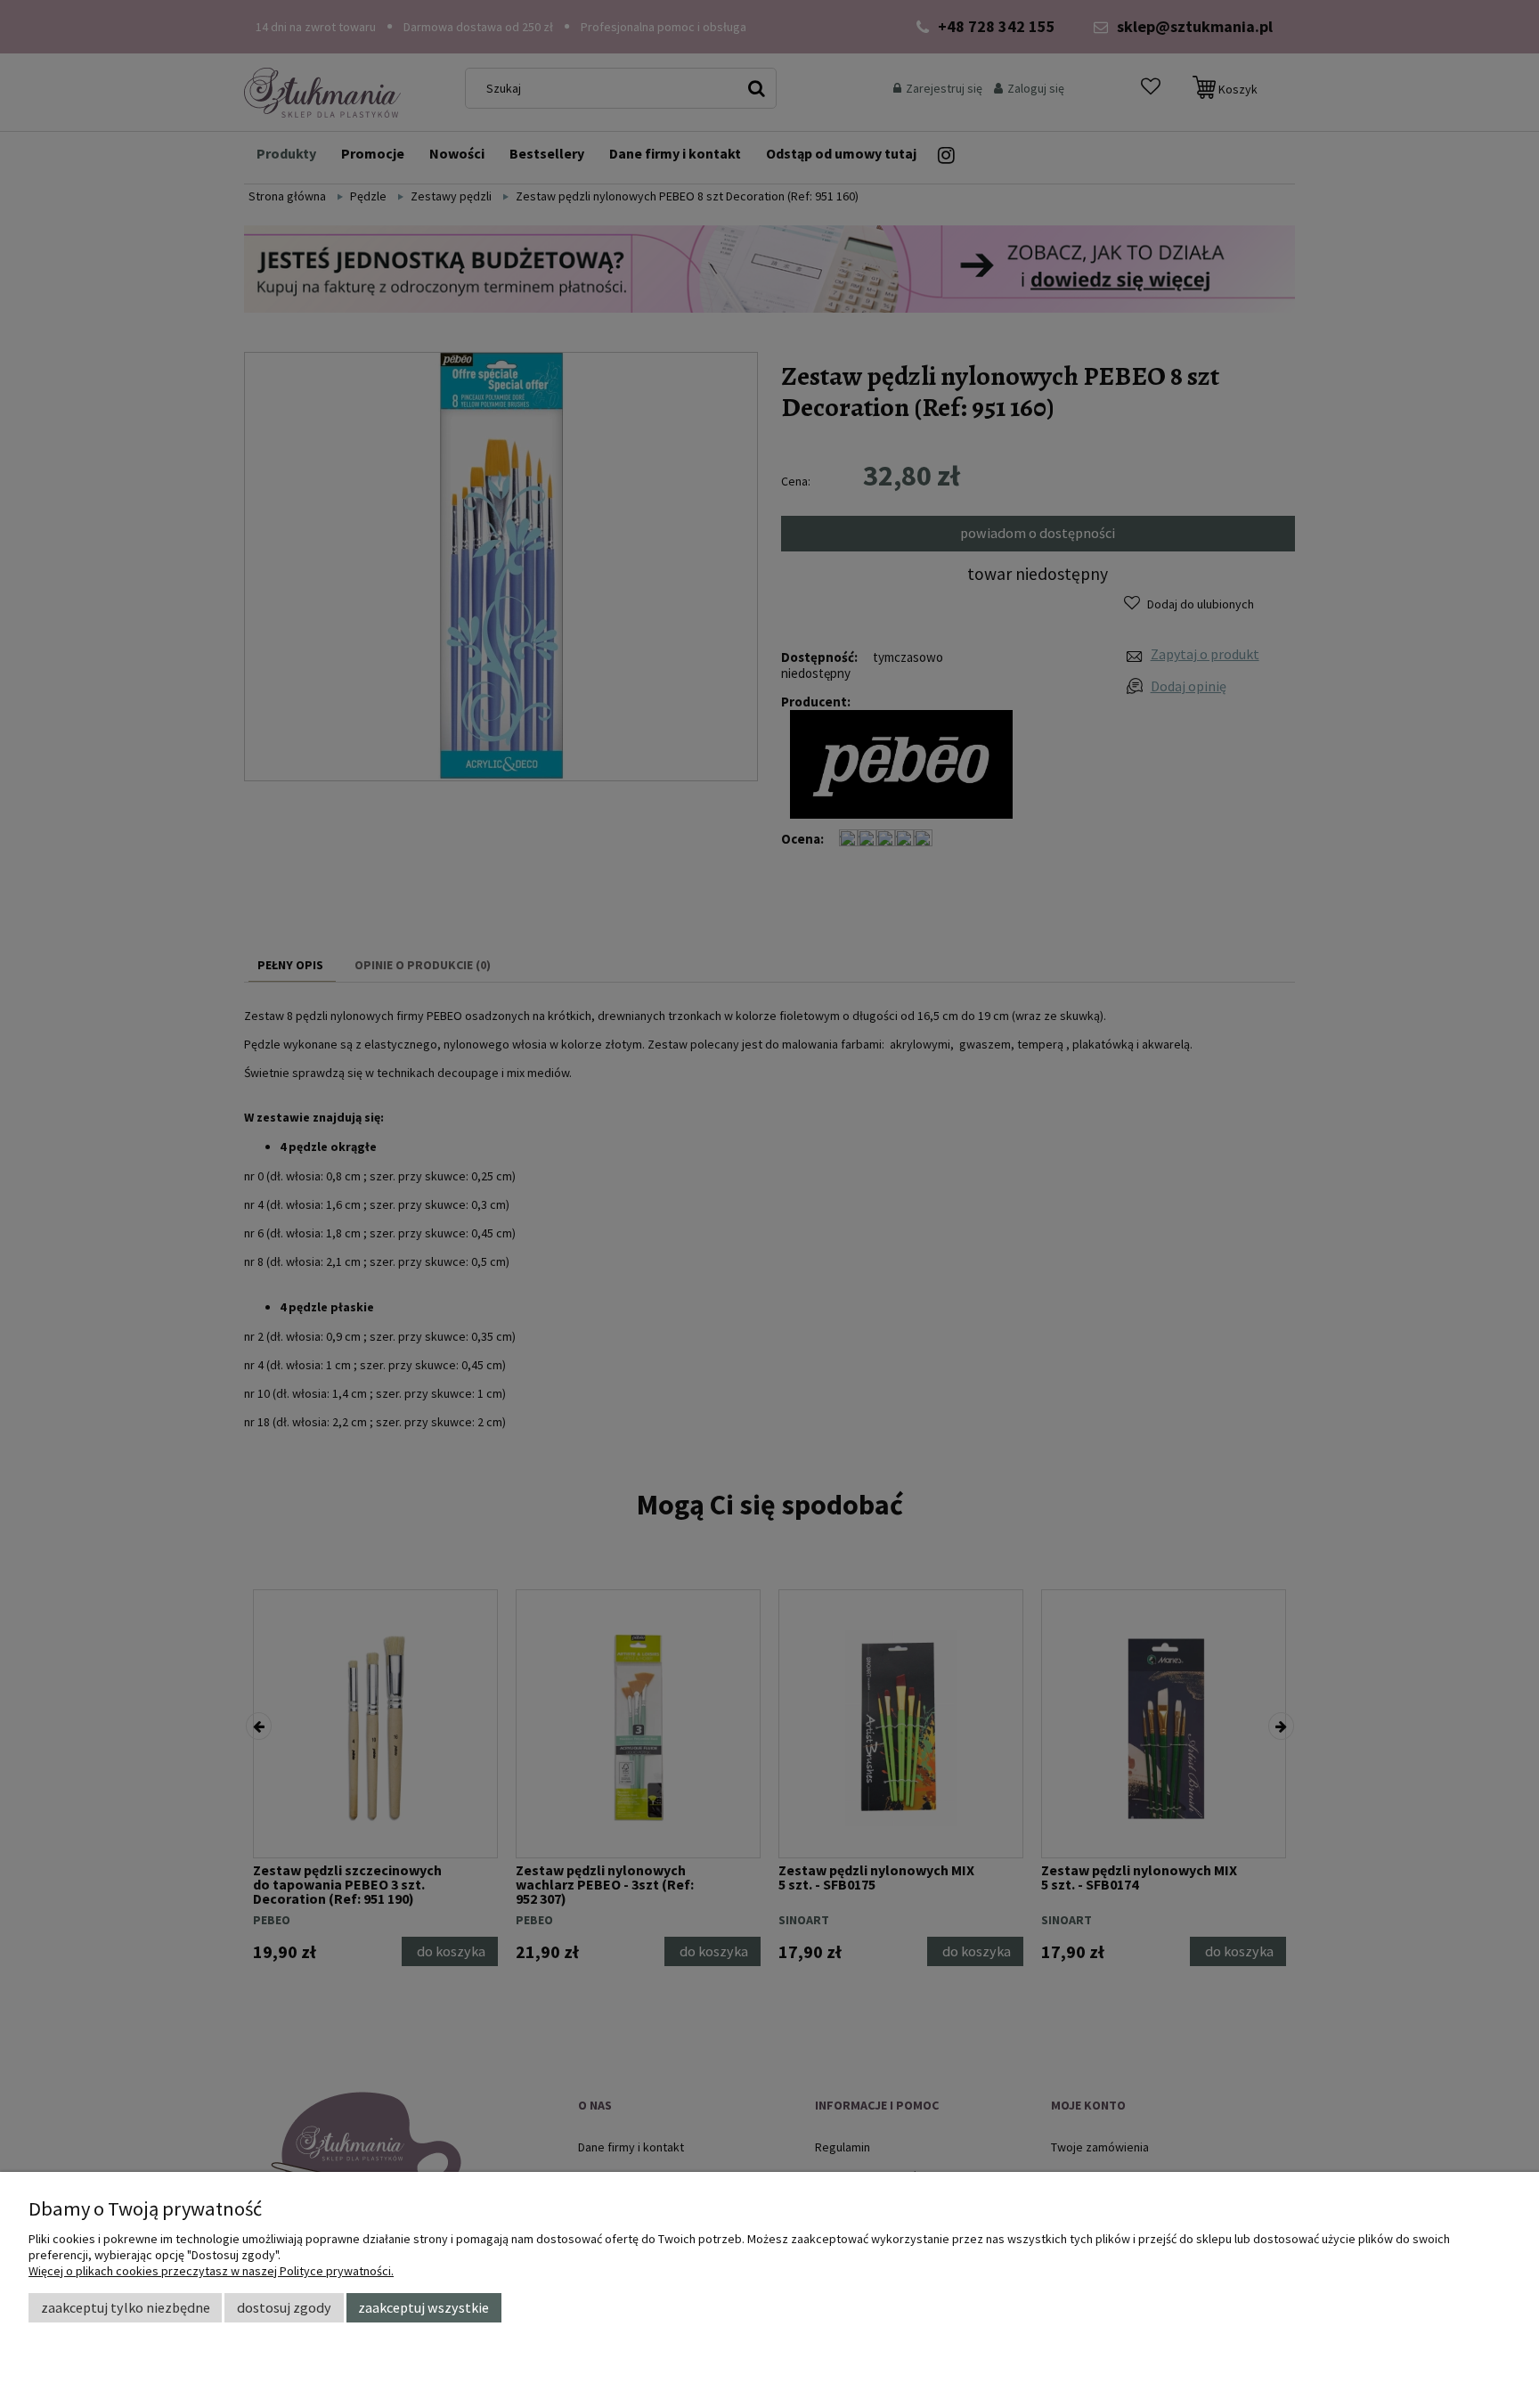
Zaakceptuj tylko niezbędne (126, 2307)
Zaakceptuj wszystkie (423, 2307)
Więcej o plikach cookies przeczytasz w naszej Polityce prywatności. (211, 2271)
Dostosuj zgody (284, 2307)
